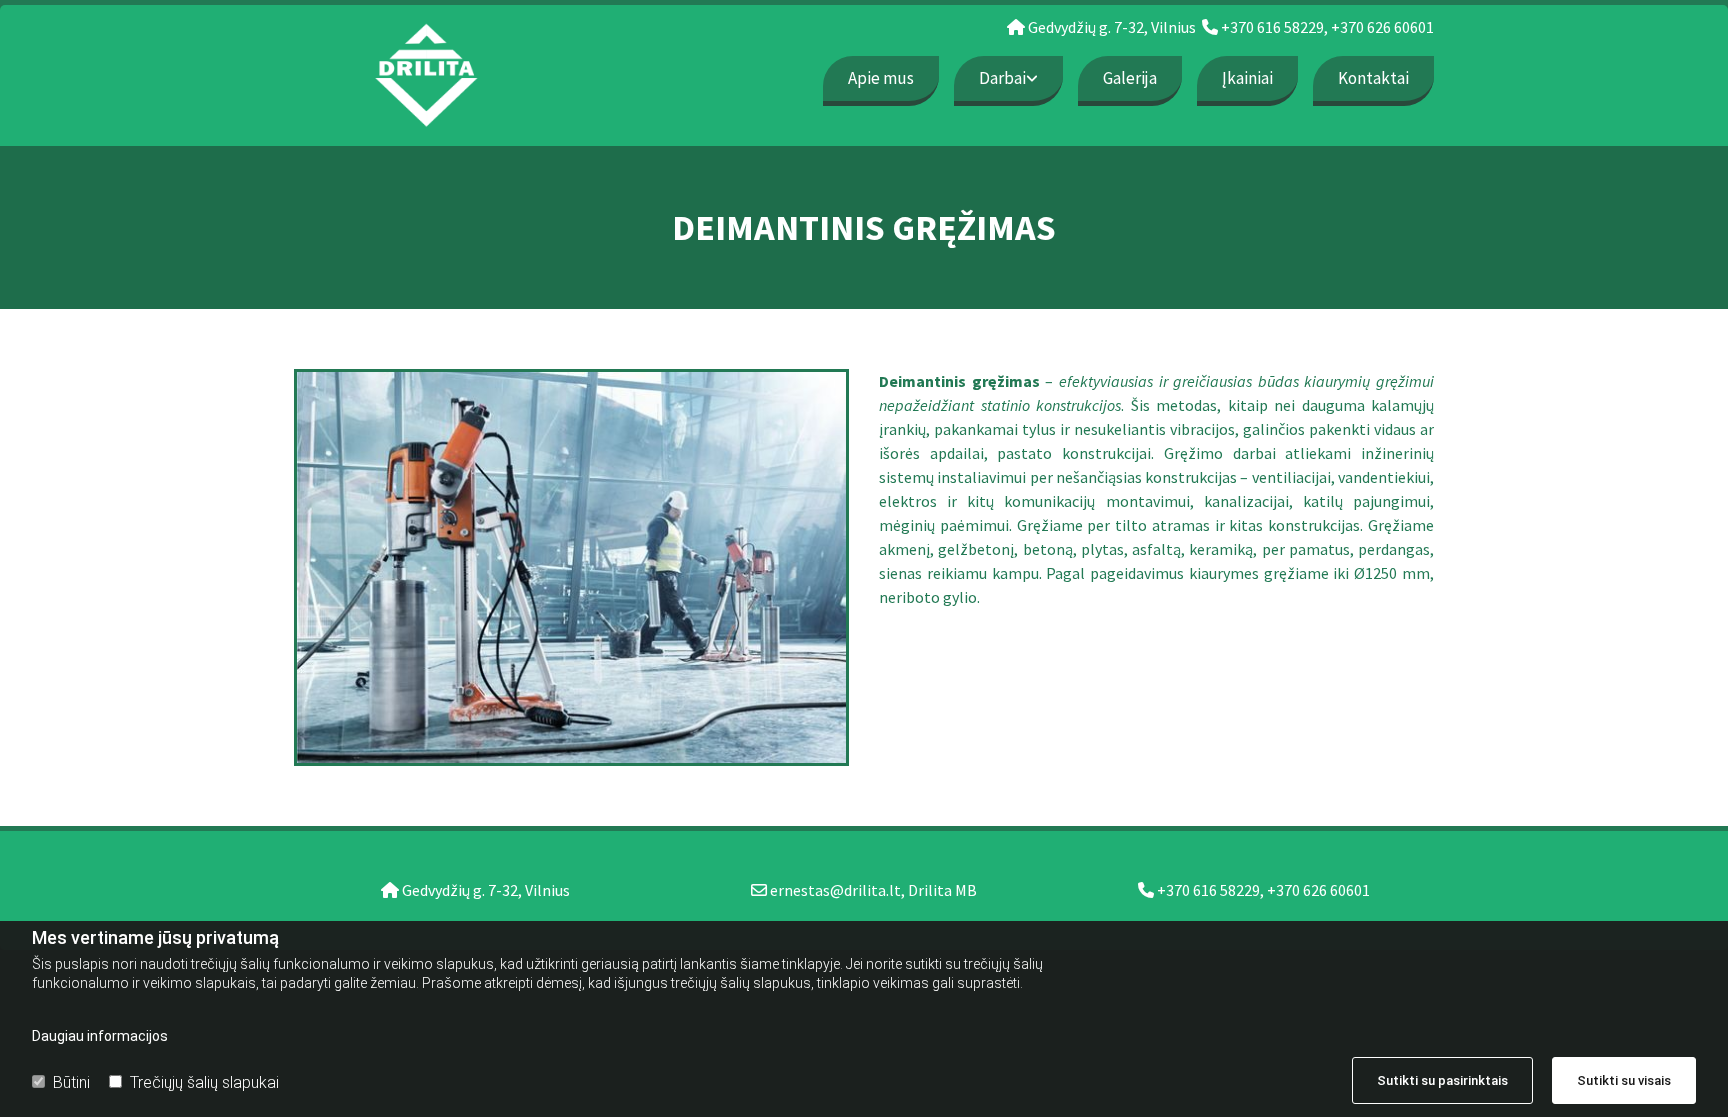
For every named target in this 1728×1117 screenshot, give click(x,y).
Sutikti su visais (1624, 1080)
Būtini (71, 1082)
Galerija (1130, 78)
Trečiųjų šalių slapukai (204, 1082)
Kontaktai (1373, 78)
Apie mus (881, 78)
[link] (1001, 78)
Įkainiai (1247, 78)
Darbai (1002, 78)
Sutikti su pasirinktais (1442, 1080)
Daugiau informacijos (100, 1036)
